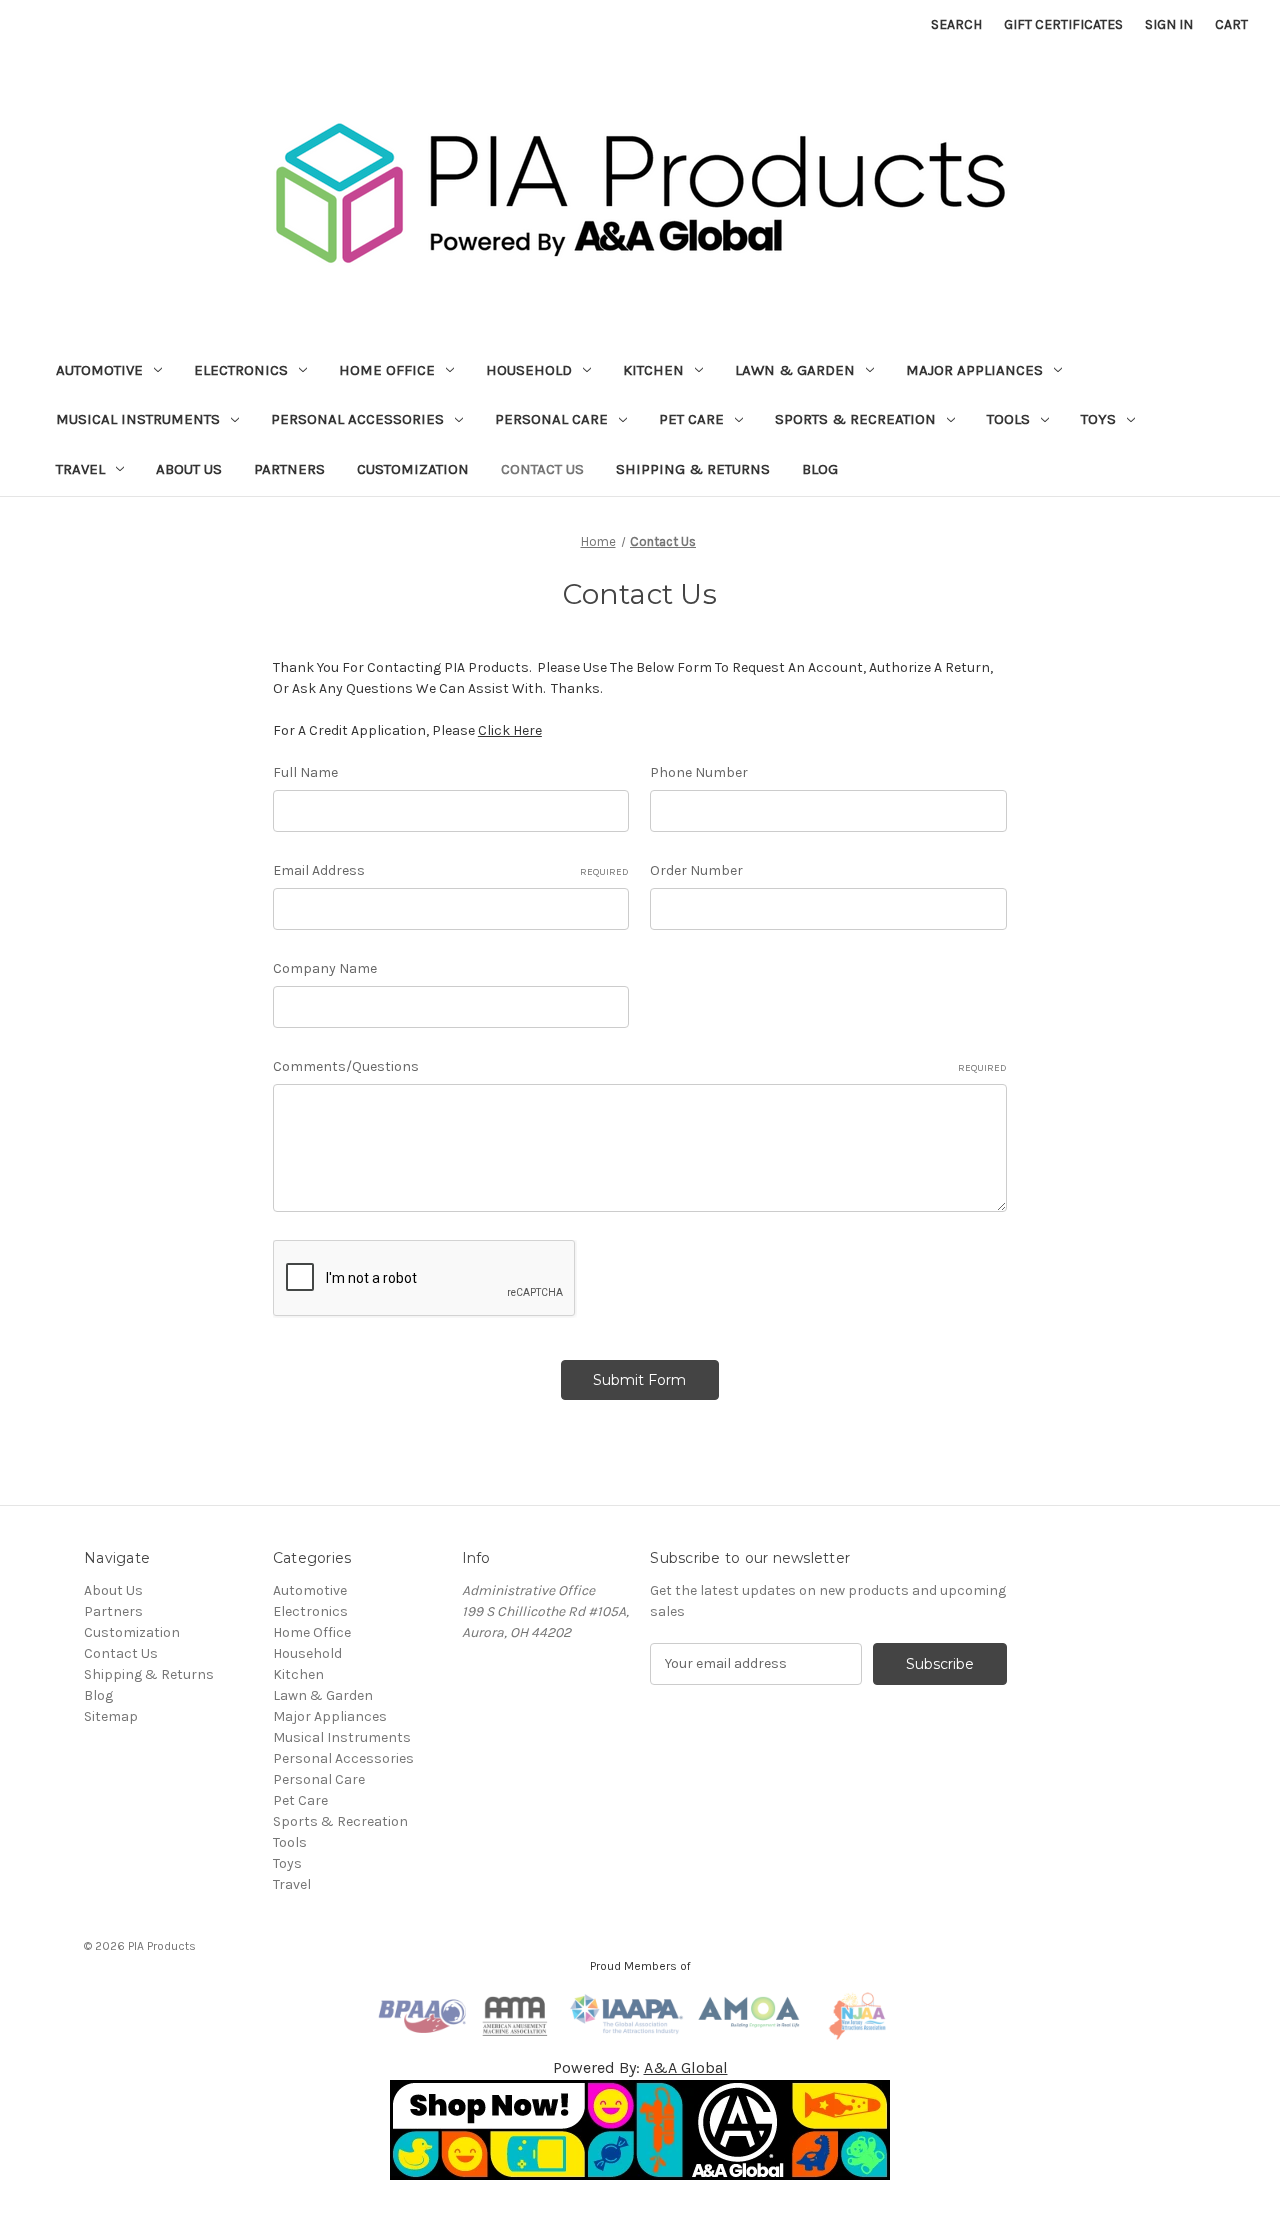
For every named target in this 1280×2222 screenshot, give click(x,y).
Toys (1098, 419)
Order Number (696, 870)
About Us (189, 469)
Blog (820, 469)
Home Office (387, 370)
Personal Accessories (357, 419)
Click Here (510, 730)
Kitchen (653, 370)
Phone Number (699, 772)
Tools (1008, 419)
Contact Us (542, 469)
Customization (413, 469)
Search (956, 24)
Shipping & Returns (693, 469)
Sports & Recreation (855, 419)
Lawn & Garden (795, 370)
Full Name (305, 772)
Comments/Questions (640, 1066)
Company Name (325, 968)
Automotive (99, 370)
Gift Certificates (1063, 24)
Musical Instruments (138, 419)
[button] (640, 2130)
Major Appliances (974, 370)
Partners (289, 469)
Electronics (241, 370)
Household (529, 370)
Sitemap (111, 1716)
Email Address (451, 870)
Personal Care (551, 419)
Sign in (1169, 24)
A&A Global (686, 2067)
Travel (80, 469)
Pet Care (691, 419)
